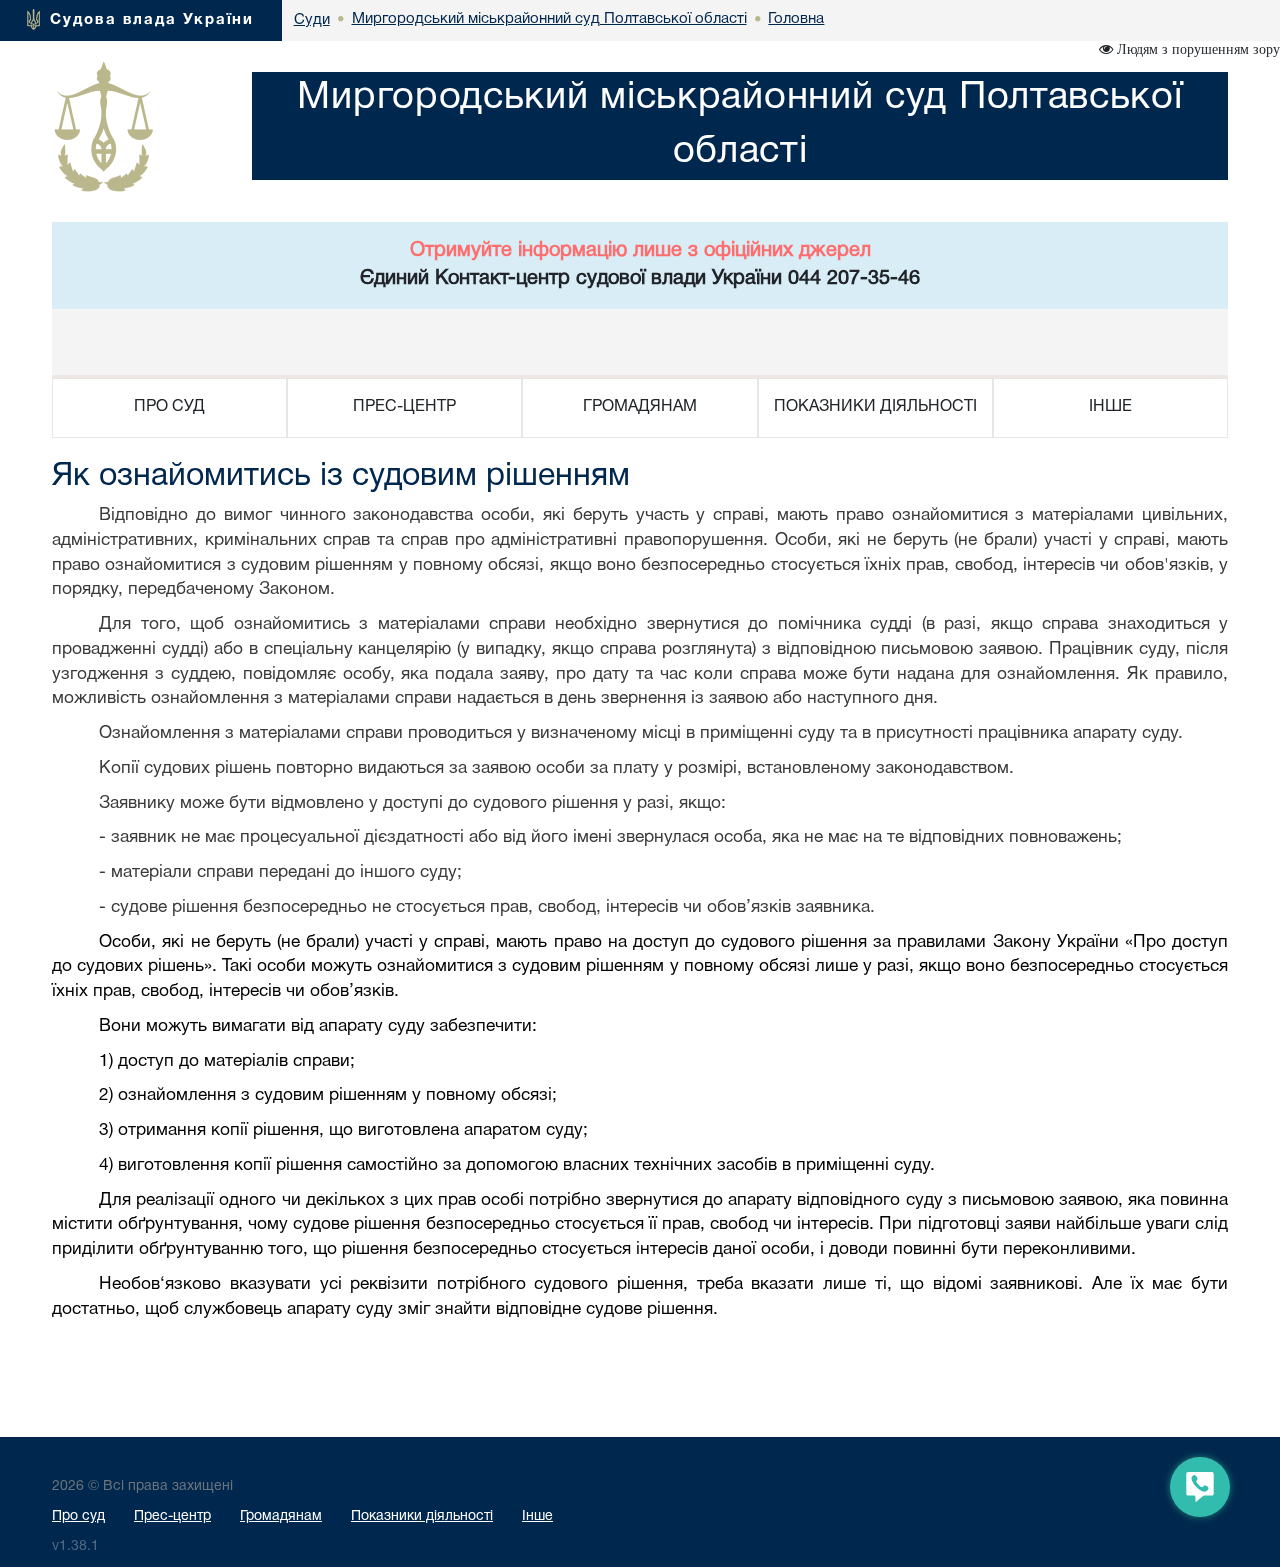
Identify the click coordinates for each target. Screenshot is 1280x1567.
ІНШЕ (1110, 407)
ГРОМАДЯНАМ (640, 407)
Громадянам (281, 1516)
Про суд (78, 1516)
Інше (537, 1516)
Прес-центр (172, 1516)
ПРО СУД (169, 407)
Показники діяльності (422, 1516)
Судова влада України (152, 20)
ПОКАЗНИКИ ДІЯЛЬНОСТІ (875, 407)
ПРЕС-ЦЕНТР (404, 407)
